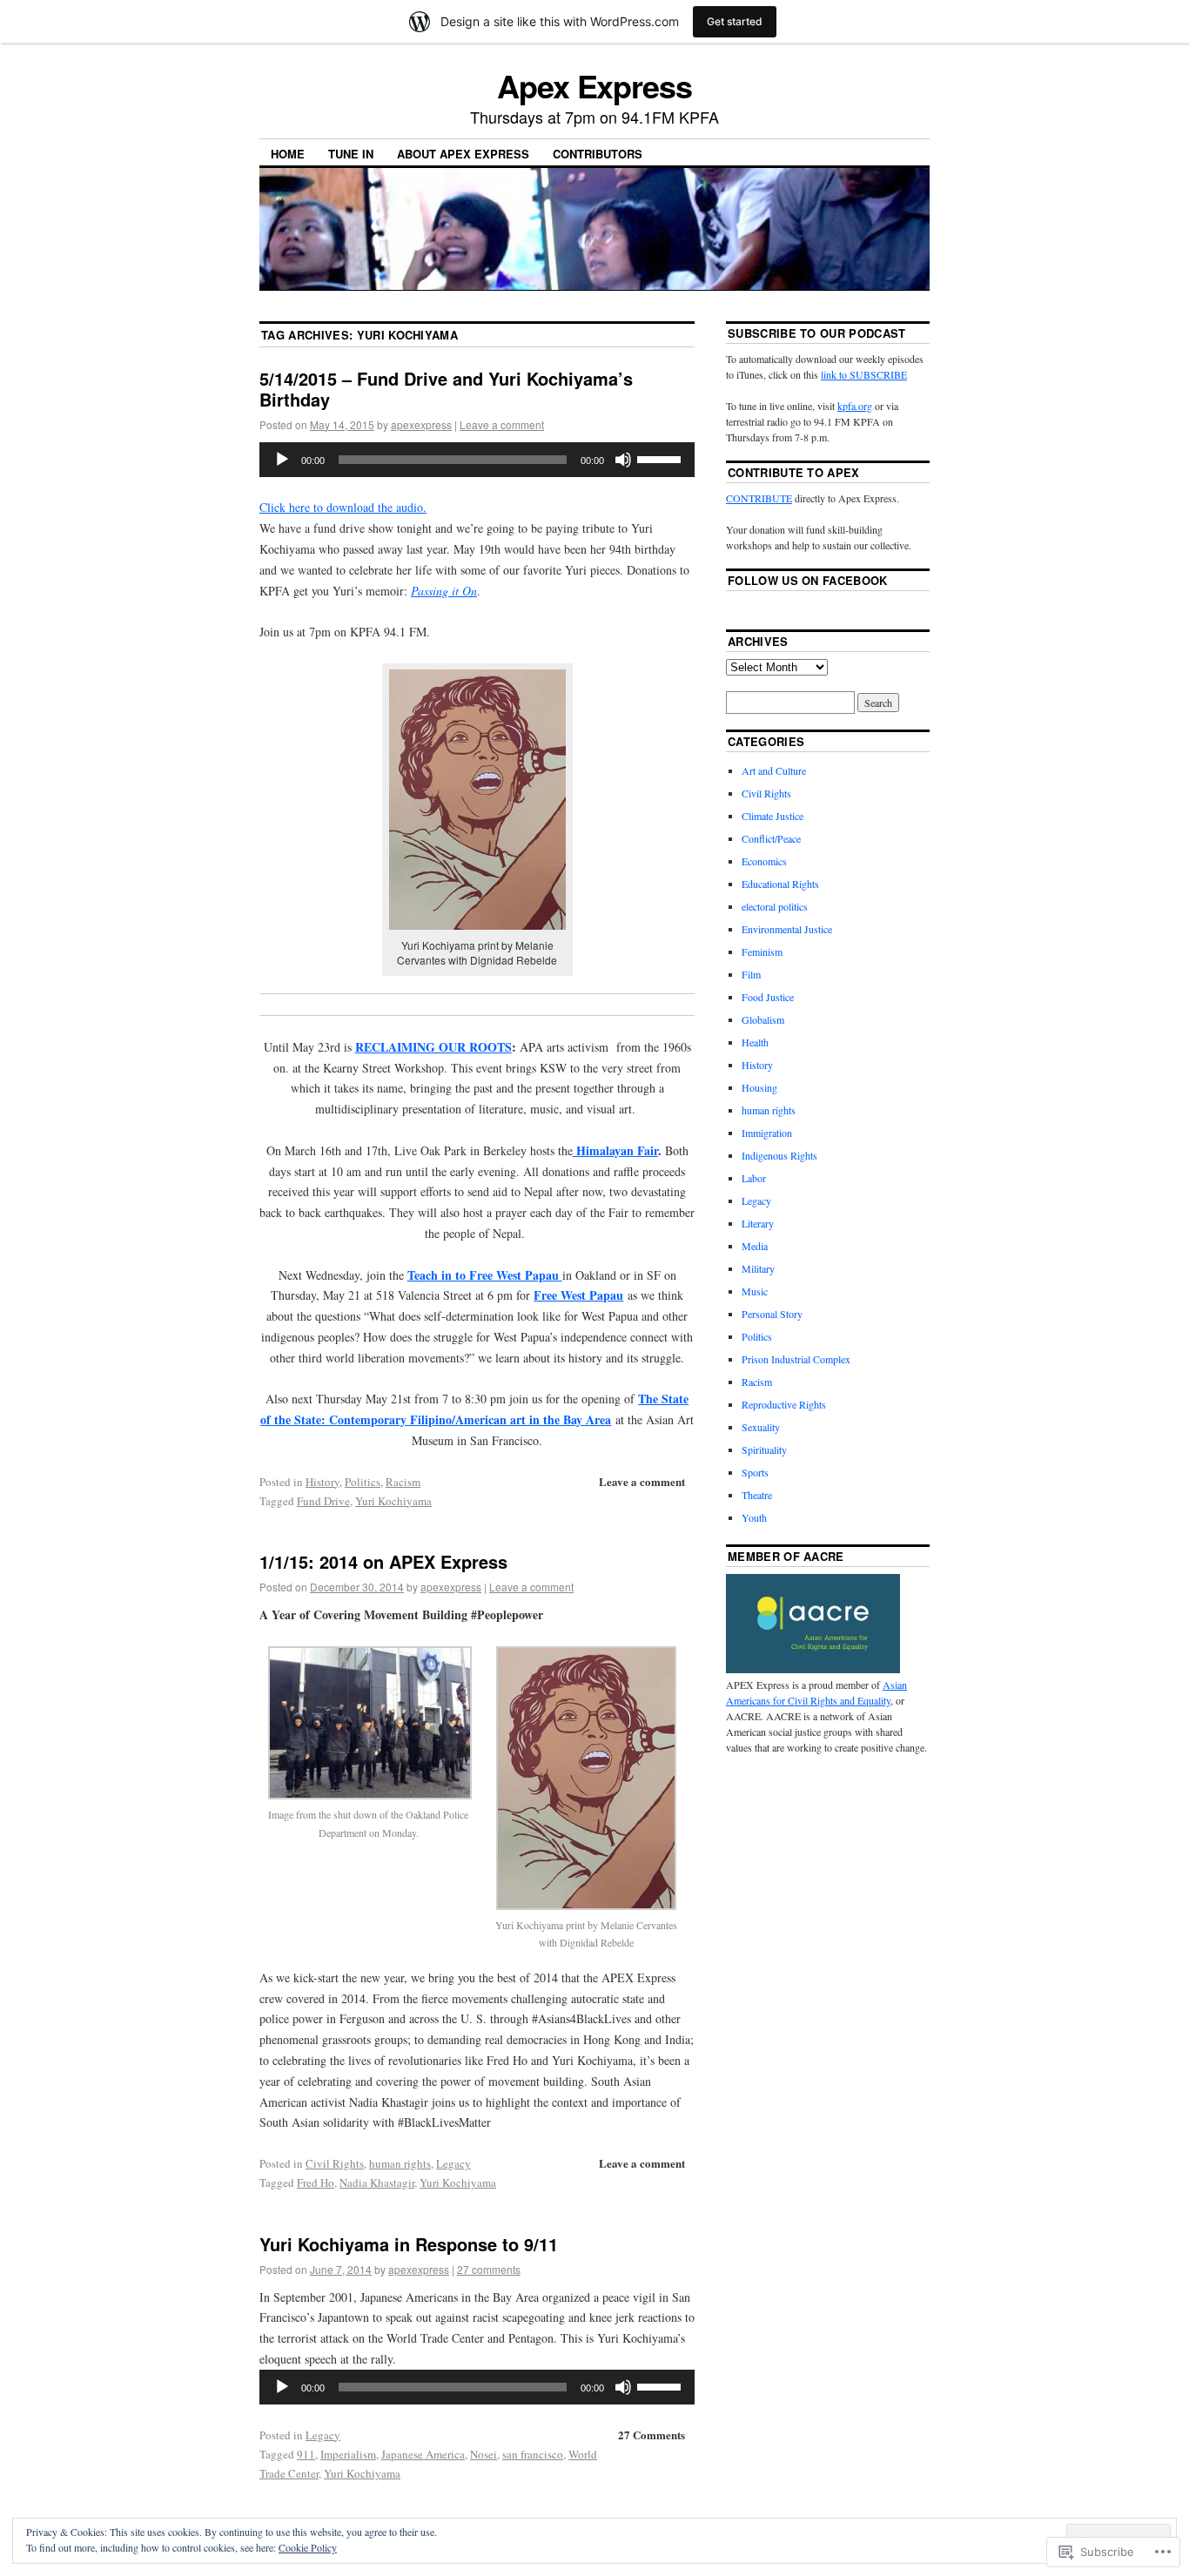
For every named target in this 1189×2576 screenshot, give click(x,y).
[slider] (662, 458)
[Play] (282, 460)
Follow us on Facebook (808, 580)
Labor (754, 1178)
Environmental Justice (787, 929)
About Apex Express (463, 154)
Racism (403, 1482)
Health (755, 1042)
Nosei (484, 2454)
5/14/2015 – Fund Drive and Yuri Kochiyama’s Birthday (446, 389)
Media (755, 1246)
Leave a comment (502, 424)
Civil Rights (335, 2163)
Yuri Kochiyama (393, 1501)
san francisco (533, 2454)
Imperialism (348, 2454)
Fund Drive (323, 1501)
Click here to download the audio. (343, 507)
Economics (764, 861)
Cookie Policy (308, 2547)
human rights (400, 2163)
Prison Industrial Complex (796, 1359)
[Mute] (623, 460)
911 (306, 2454)
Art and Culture (774, 770)
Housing (759, 1087)
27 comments (489, 2269)
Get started (735, 21)
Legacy (453, 2163)
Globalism (763, 1019)
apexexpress (421, 424)
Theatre (757, 1495)
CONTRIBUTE (759, 498)
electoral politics (775, 906)
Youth (754, 1517)
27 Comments (652, 2435)
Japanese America (423, 2454)
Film (751, 974)
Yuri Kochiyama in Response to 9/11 (409, 2244)
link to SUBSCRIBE (864, 374)
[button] (368, 1748)
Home (288, 154)
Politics (363, 1482)
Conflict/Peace (771, 838)
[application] (477, 460)
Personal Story (772, 1314)
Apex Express (594, 85)
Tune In (351, 154)
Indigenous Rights (779, 1155)
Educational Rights (780, 884)
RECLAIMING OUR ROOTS (433, 1047)
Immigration (767, 1133)
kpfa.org (855, 406)
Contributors (598, 154)
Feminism (762, 952)
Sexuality (761, 1427)
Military (758, 1268)
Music (755, 1291)
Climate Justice (773, 816)
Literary (758, 1223)
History (322, 1482)
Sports (755, 1472)
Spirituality (764, 1449)
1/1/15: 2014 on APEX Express (383, 1561)
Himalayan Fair (615, 1150)
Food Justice (768, 997)
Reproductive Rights (784, 1404)
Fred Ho (316, 2183)
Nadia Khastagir (377, 2183)
